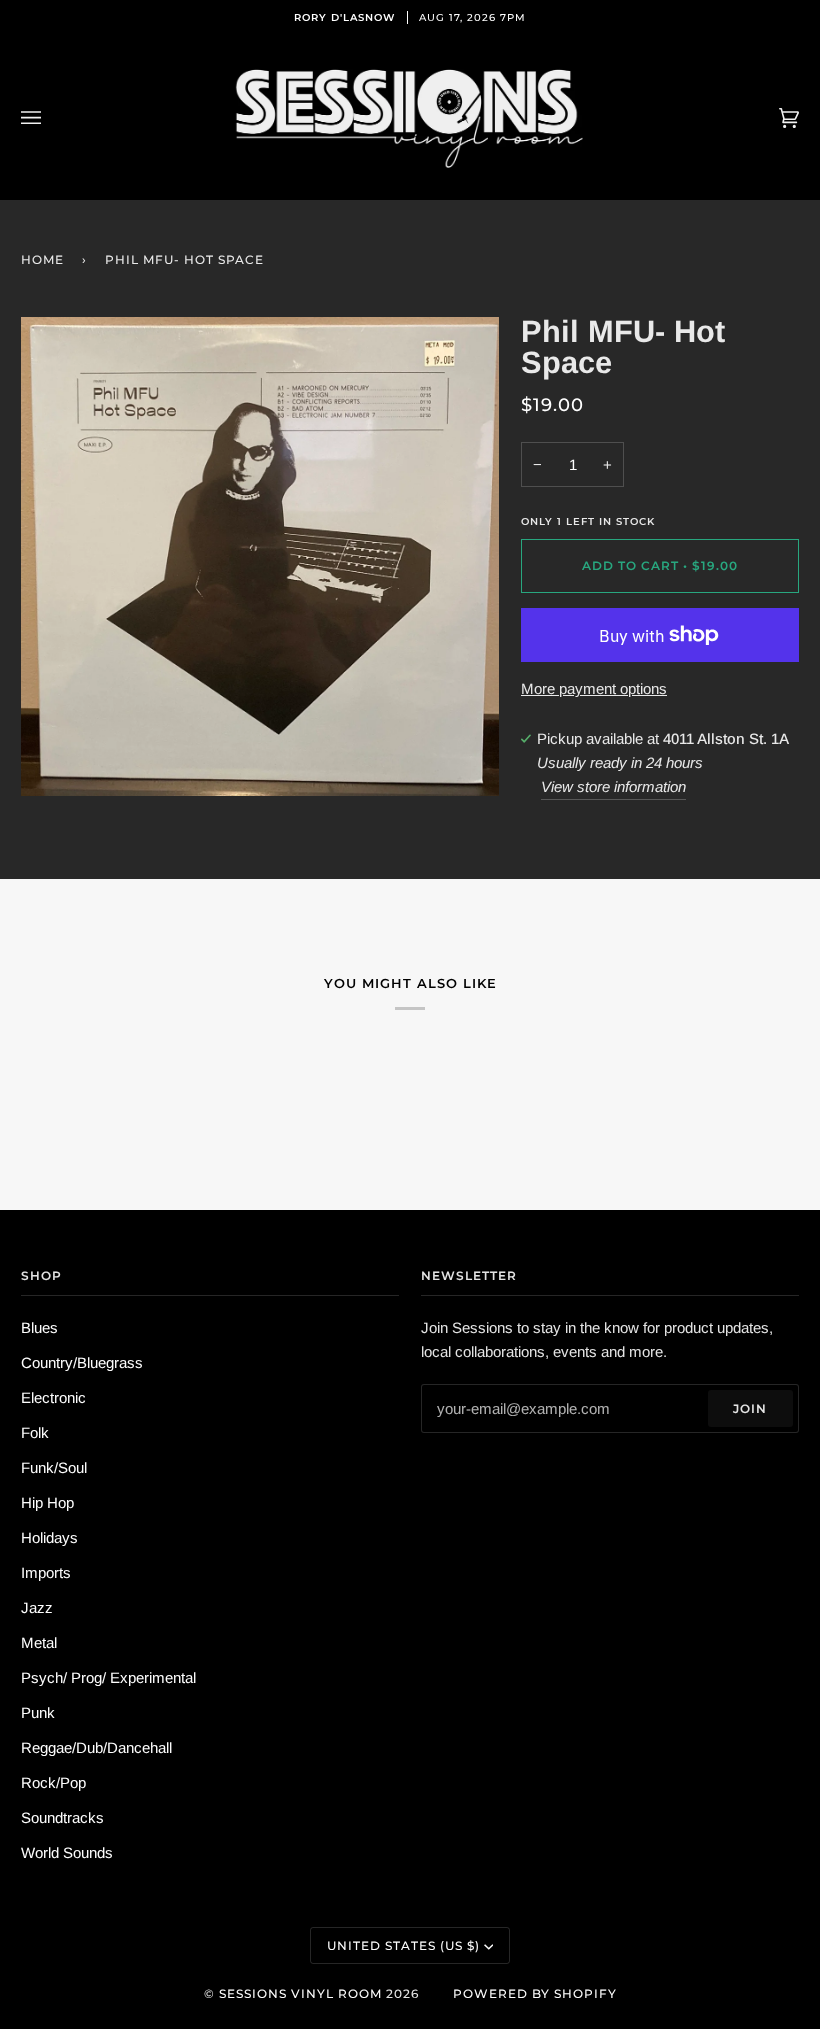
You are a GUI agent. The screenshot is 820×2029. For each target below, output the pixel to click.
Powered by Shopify (535, 1993)
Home (42, 259)
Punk (38, 1712)
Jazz (37, 1607)
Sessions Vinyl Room (300, 1993)
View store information (613, 786)
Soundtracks (62, 1817)
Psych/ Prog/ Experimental (108, 1677)
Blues (39, 1327)
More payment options (594, 688)
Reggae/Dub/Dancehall (96, 1747)
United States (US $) (403, 1945)
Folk (35, 1432)
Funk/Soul (54, 1467)
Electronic (53, 1397)
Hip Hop (47, 1502)
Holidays (49, 1537)
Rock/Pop (53, 1782)
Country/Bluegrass (82, 1362)
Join (750, 1408)
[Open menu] (51, 118)
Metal (39, 1642)
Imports (46, 1572)
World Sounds (67, 1852)
